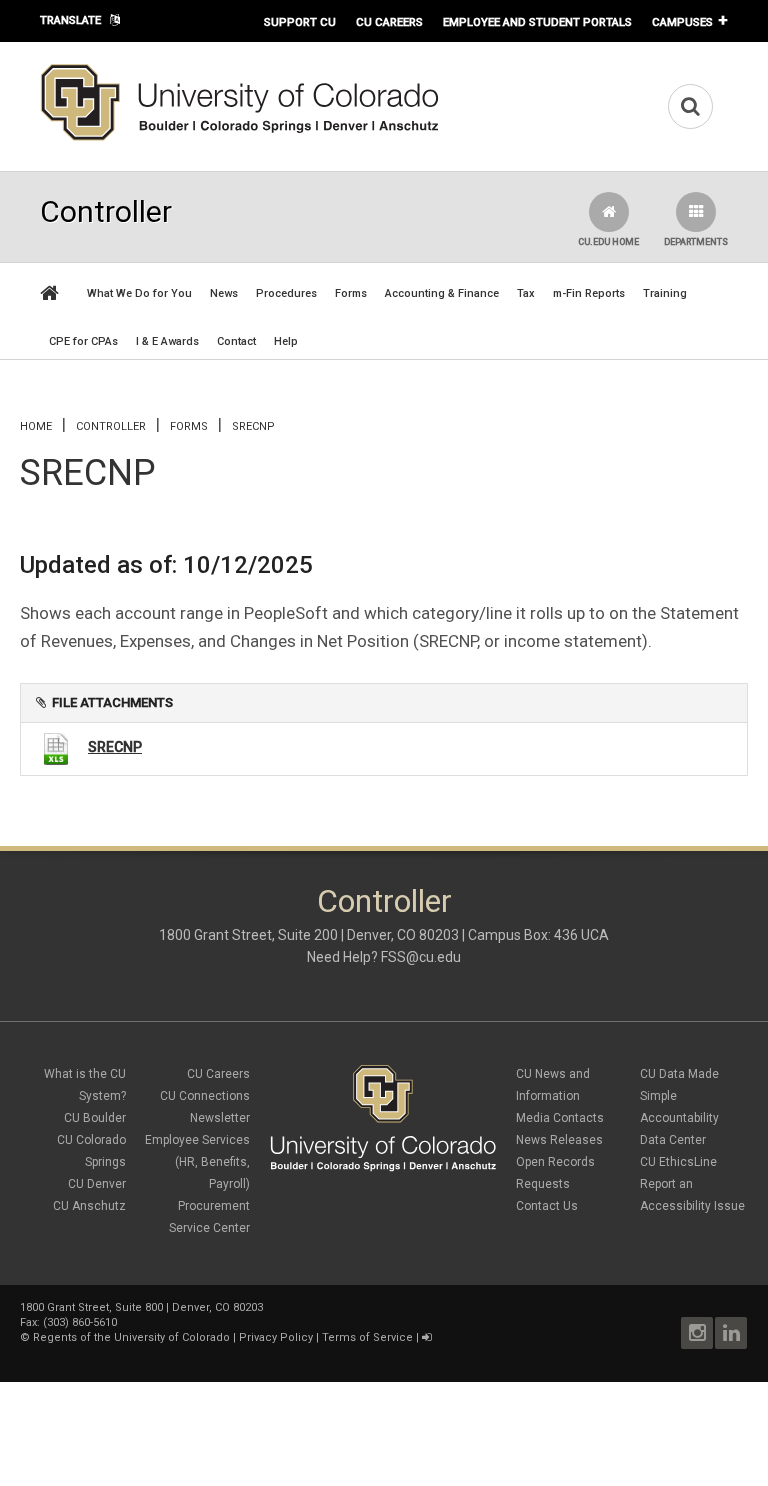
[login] (426, 1337)
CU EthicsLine (678, 1162)
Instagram (697, 1333)
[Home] (240, 137)
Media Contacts (560, 1118)
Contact (236, 341)
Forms (351, 293)
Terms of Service (367, 1337)
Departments (696, 242)
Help (286, 341)
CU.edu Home (608, 242)
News (224, 293)
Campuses (682, 22)
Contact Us (547, 1206)
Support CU (300, 22)
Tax (526, 293)
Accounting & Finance (442, 293)
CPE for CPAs (83, 341)
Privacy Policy (276, 1337)
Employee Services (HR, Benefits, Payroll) (197, 1162)
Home (36, 426)
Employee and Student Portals (537, 22)
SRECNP (115, 747)
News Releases (559, 1140)
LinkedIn (731, 1333)
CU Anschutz (89, 1206)
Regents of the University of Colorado (131, 1337)
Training (665, 293)
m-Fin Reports (589, 293)
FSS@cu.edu (421, 957)
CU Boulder (95, 1118)
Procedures (286, 293)
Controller (111, 426)
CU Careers (389, 22)
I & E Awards (167, 341)
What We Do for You (139, 293)
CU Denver (97, 1184)
